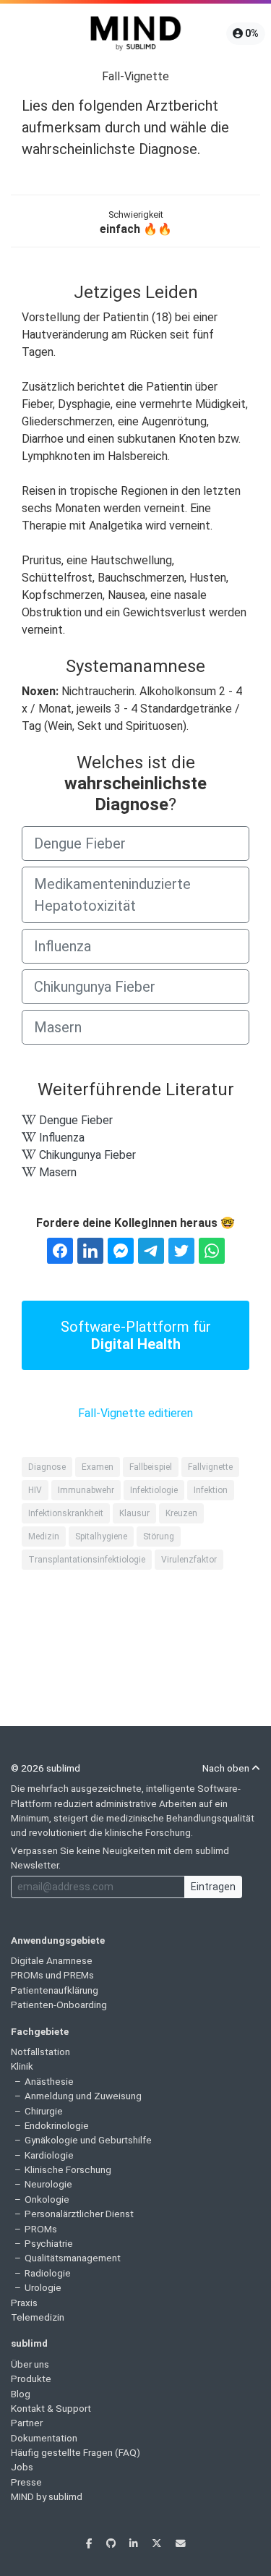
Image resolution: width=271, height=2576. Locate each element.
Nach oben (227, 1768)
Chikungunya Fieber (95, 987)
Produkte (31, 2379)
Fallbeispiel (151, 1467)
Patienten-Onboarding (59, 2005)
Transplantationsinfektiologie (87, 1560)
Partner (27, 2423)
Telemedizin (38, 2317)
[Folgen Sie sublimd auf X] (158, 2543)
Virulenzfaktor (189, 1560)
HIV (35, 1490)
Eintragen (213, 1887)
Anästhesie (49, 2081)
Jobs (22, 2467)
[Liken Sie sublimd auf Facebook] (90, 2543)
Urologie (43, 2287)
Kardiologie (49, 2155)
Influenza (63, 946)
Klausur (134, 1513)
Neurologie (48, 2184)
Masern (58, 1027)
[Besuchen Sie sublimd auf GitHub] (112, 2543)
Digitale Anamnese (52, 1960)
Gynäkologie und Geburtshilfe (88, 2140)
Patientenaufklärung (55, 1990)
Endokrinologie (57, 2125)
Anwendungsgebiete (58, 1940)
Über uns (30, 2364)
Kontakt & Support (51, 2408)
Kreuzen (181, 1513)
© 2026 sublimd (46, 1768)
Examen (98, 1467)
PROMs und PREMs (52, 1975)
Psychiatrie (49, 2243)
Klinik (22, 2066)
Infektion (211, 1490)
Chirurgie (44, 2111)
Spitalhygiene (101, 1536)
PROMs (41, 2229)
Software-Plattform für (136, 1335)
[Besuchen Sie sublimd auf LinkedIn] (135, 2543)
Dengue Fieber (80, 843)
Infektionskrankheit (66, 1513)
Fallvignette (210, 1467)
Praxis (24, 2303)
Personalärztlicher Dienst (79, 2214)
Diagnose (47, 1467)
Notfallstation (40, 2052)
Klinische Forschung (68, 2169)
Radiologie (48, 2273)
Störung (159, 1536)
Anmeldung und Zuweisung (83, 2096)
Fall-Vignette (135, 76)
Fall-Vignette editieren (135, 1413)
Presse (26, 2482)
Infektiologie (154, 1490)
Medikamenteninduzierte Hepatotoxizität (112, 895)
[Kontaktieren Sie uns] (181, 2543)
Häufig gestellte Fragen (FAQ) (76, 2452)
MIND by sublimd (47, 2496)
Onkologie (47, 2199)
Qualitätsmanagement (73, 2258)
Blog (21, 2394)
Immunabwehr (86, 1490)
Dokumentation (44, 2438)
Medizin (44, 1536)
